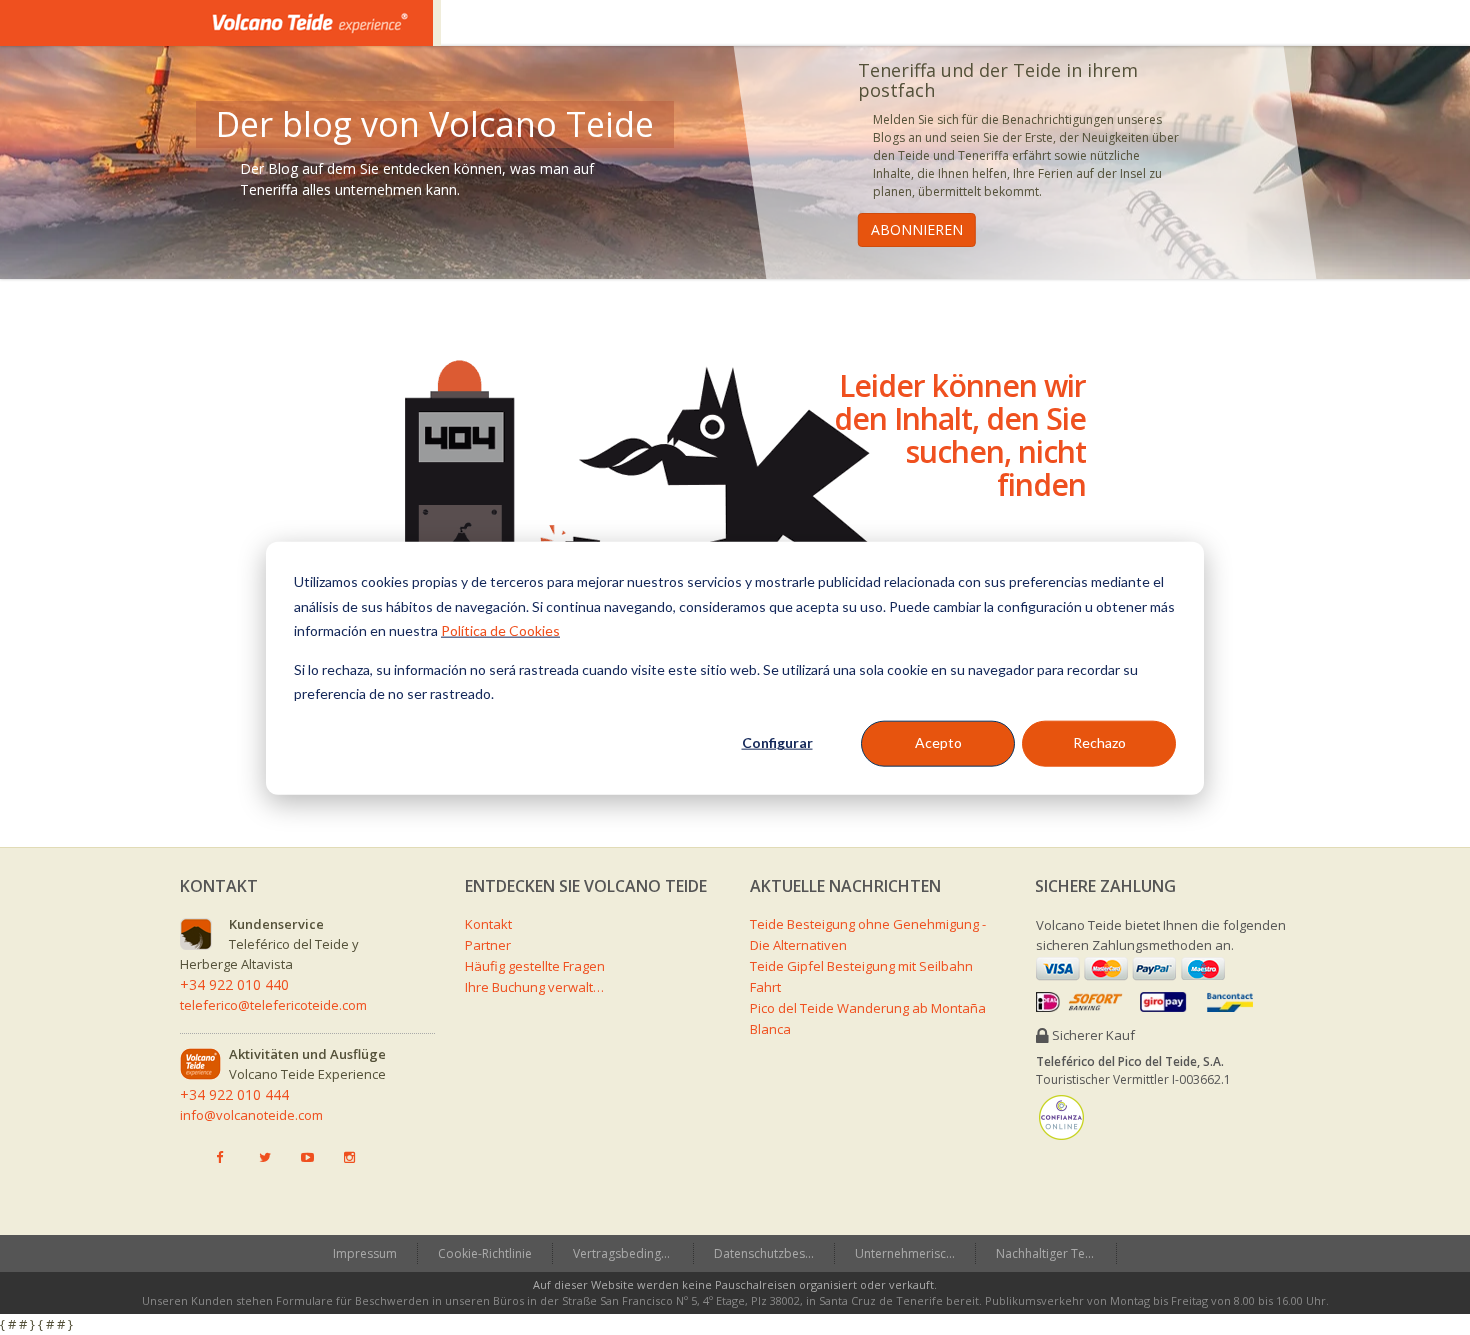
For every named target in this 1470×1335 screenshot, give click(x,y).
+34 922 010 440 (234, 984)
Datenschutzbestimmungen (774, 1253)
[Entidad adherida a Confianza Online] (1061, 1117)
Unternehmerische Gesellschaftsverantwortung (915, 1253)
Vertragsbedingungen (633, 1253)
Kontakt (488, 924)
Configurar (777, 742)
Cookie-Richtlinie (485, 1253)
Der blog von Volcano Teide (435, 124)
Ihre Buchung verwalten (535, 987)
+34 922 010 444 (234, 1094)
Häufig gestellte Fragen (535, 966)
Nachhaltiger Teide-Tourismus (1056, 1253)
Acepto (938, 742)
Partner (488, 945)
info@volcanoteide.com (251, 1115)
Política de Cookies (500, 629)
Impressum (365, 1253)
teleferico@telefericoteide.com (273, 1005)
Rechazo (1099, 742)
